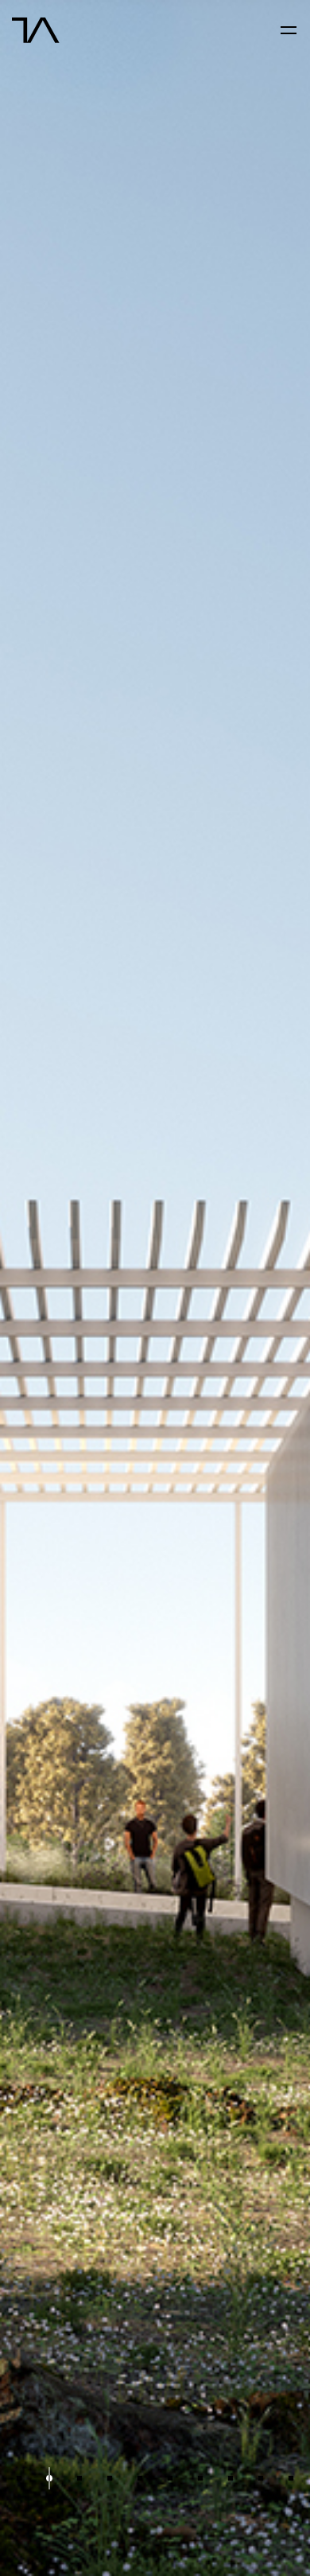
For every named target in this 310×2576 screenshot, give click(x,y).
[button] (19, 2479)
